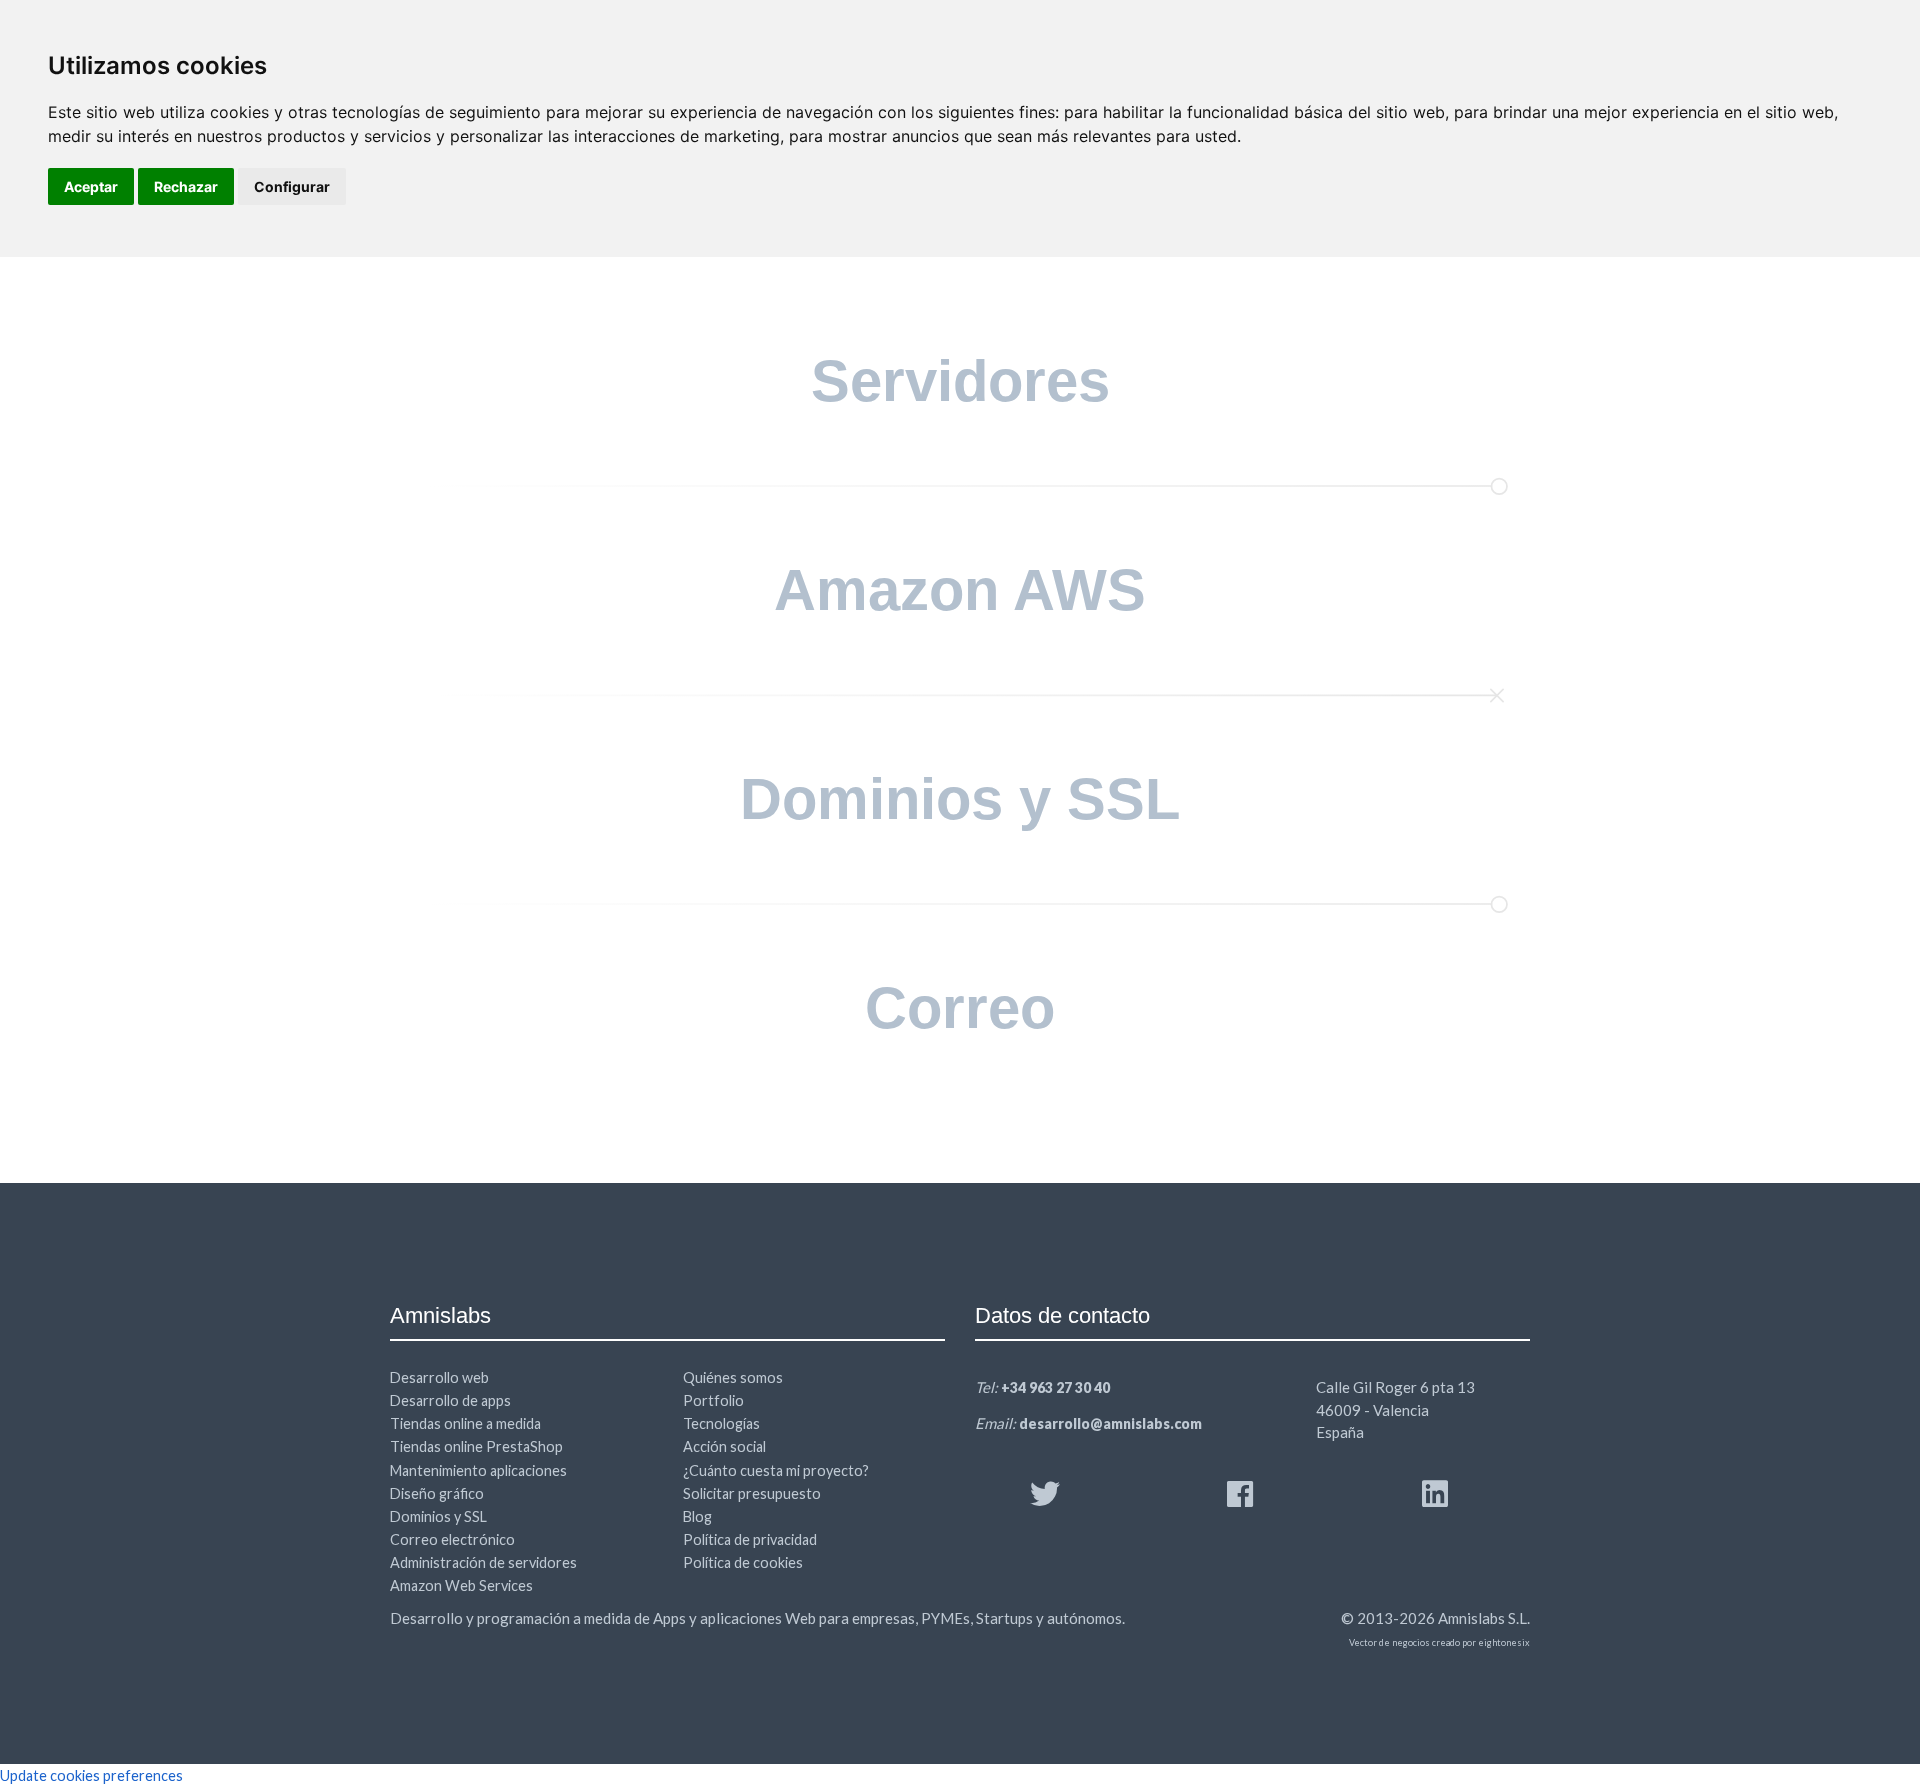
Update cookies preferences (91, 1775)
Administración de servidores (483, 1562)
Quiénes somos (733, 1377)
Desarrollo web (439, 1377)
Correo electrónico (452, 1539)
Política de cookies (743, 1562)
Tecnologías (721, 1423)
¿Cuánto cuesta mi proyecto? (776, 1470)
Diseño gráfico (437, 1493)
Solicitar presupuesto (752, 1493)
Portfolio (713, 1400)
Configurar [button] (292, 186)
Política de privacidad (750, 1539)
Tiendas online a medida (465, 1423)
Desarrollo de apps (450, 1400)
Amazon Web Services (461, 1585)
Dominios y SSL (438, 1516)
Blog (697, 1516)
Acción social (724, 1446)
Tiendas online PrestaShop (476, 1446)
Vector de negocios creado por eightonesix (1439, 1642)
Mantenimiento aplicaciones (478, 1470)
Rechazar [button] (186, 186)
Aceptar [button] (91, 186)
